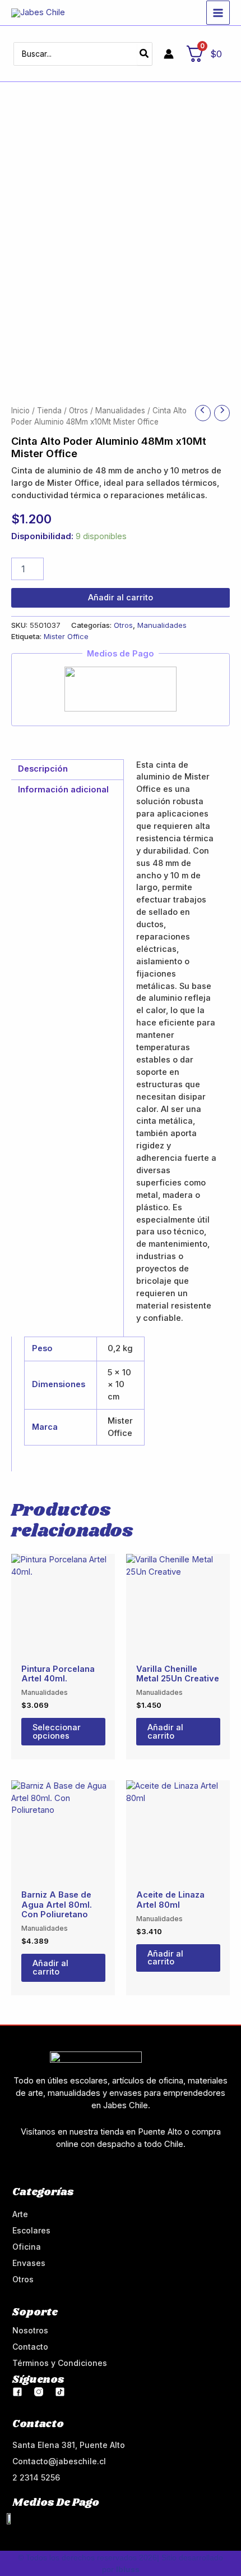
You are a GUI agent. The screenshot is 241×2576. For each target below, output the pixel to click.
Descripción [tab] (43, 769)
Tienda (49, 411)
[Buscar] (145, 54)
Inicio (20, 411)
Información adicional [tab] (63, 790)
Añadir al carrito (121, 598)
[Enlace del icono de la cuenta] (169, 54)
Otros (78, 411)
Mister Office (66, 636)
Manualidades (120, 411)
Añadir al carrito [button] (165, 1732)
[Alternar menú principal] (218, 12)
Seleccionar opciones (57, 1732)
